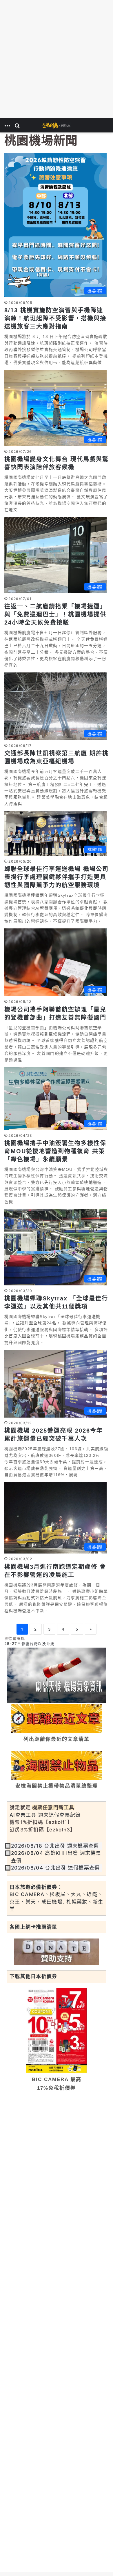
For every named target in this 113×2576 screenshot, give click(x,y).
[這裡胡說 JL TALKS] (57, 125)
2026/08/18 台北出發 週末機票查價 (55, 1846)
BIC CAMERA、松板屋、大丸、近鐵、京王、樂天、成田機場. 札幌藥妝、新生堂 (57, 1902)
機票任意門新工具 (53, 1807)
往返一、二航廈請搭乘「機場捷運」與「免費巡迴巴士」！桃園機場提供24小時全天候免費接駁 (55, 614)
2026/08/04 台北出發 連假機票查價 (55, 1868)
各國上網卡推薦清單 (33, 1927)
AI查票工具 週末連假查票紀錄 (45, 1815)
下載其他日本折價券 (33, 1976)
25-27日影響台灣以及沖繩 (29, 1644)
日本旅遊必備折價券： (36, 1887)
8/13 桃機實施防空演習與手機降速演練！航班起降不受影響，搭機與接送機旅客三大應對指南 (55, 318)
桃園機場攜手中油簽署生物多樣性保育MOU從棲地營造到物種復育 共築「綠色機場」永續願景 (55, 1151)
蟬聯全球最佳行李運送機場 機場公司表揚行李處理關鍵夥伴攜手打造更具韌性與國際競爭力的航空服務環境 (57, 877)
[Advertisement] (57, 59)
